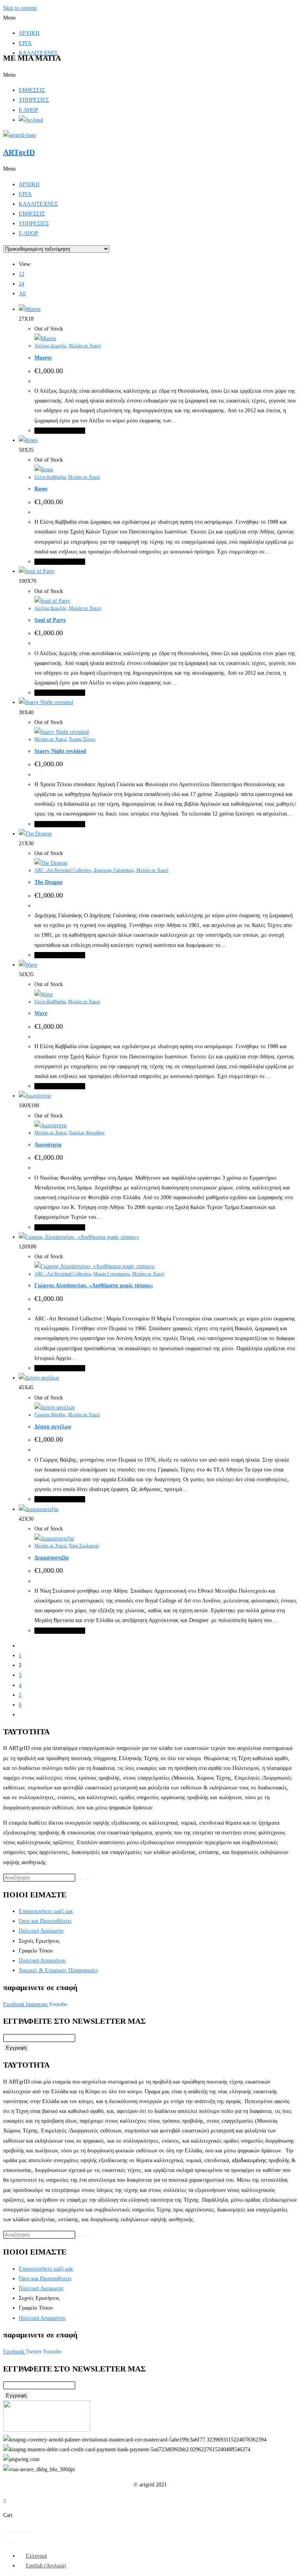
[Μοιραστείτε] (20, 2532)
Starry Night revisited (60, 751)
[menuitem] (33, 2556)
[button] (150, 18)
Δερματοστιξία (52, 1558)
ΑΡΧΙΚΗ (29, 33)
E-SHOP (29, 110)
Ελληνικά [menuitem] (36, 2556)
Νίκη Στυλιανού (84, 1546)
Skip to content (20, 8)
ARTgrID (19, 152)
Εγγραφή (16, 2048)
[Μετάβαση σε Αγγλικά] (31, 120)
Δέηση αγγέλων (53, 1427)
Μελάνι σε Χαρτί (85, 346)
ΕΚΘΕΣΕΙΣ (32, 90)
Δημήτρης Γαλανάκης (114, 870)
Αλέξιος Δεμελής (50, 346)
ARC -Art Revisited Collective (63, 870)
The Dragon (48, 882)
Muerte (43, 358)
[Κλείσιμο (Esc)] (27, 2532)
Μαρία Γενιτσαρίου (112, 1274)
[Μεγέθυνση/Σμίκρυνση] (6, 2532)
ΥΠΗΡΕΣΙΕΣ (34, 100)
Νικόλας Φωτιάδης (87, 1133)
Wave (41, 1013)
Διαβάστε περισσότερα (60, 431)
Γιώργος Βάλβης (50, 1415)
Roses (41, 489)
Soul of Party (50, 620)
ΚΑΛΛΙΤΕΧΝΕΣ (38, 204)
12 (21, 274)
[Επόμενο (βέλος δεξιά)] (13, 2542)
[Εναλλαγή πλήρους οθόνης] (13, 2532)
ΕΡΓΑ (25, 43)
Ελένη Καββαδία (50, 477)
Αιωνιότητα (48, 1145)
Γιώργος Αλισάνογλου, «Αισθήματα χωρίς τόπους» (94, 1285)
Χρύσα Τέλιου (82, 739)
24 (21, 284)
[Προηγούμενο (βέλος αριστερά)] (6, 2542)
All (22, 294)
